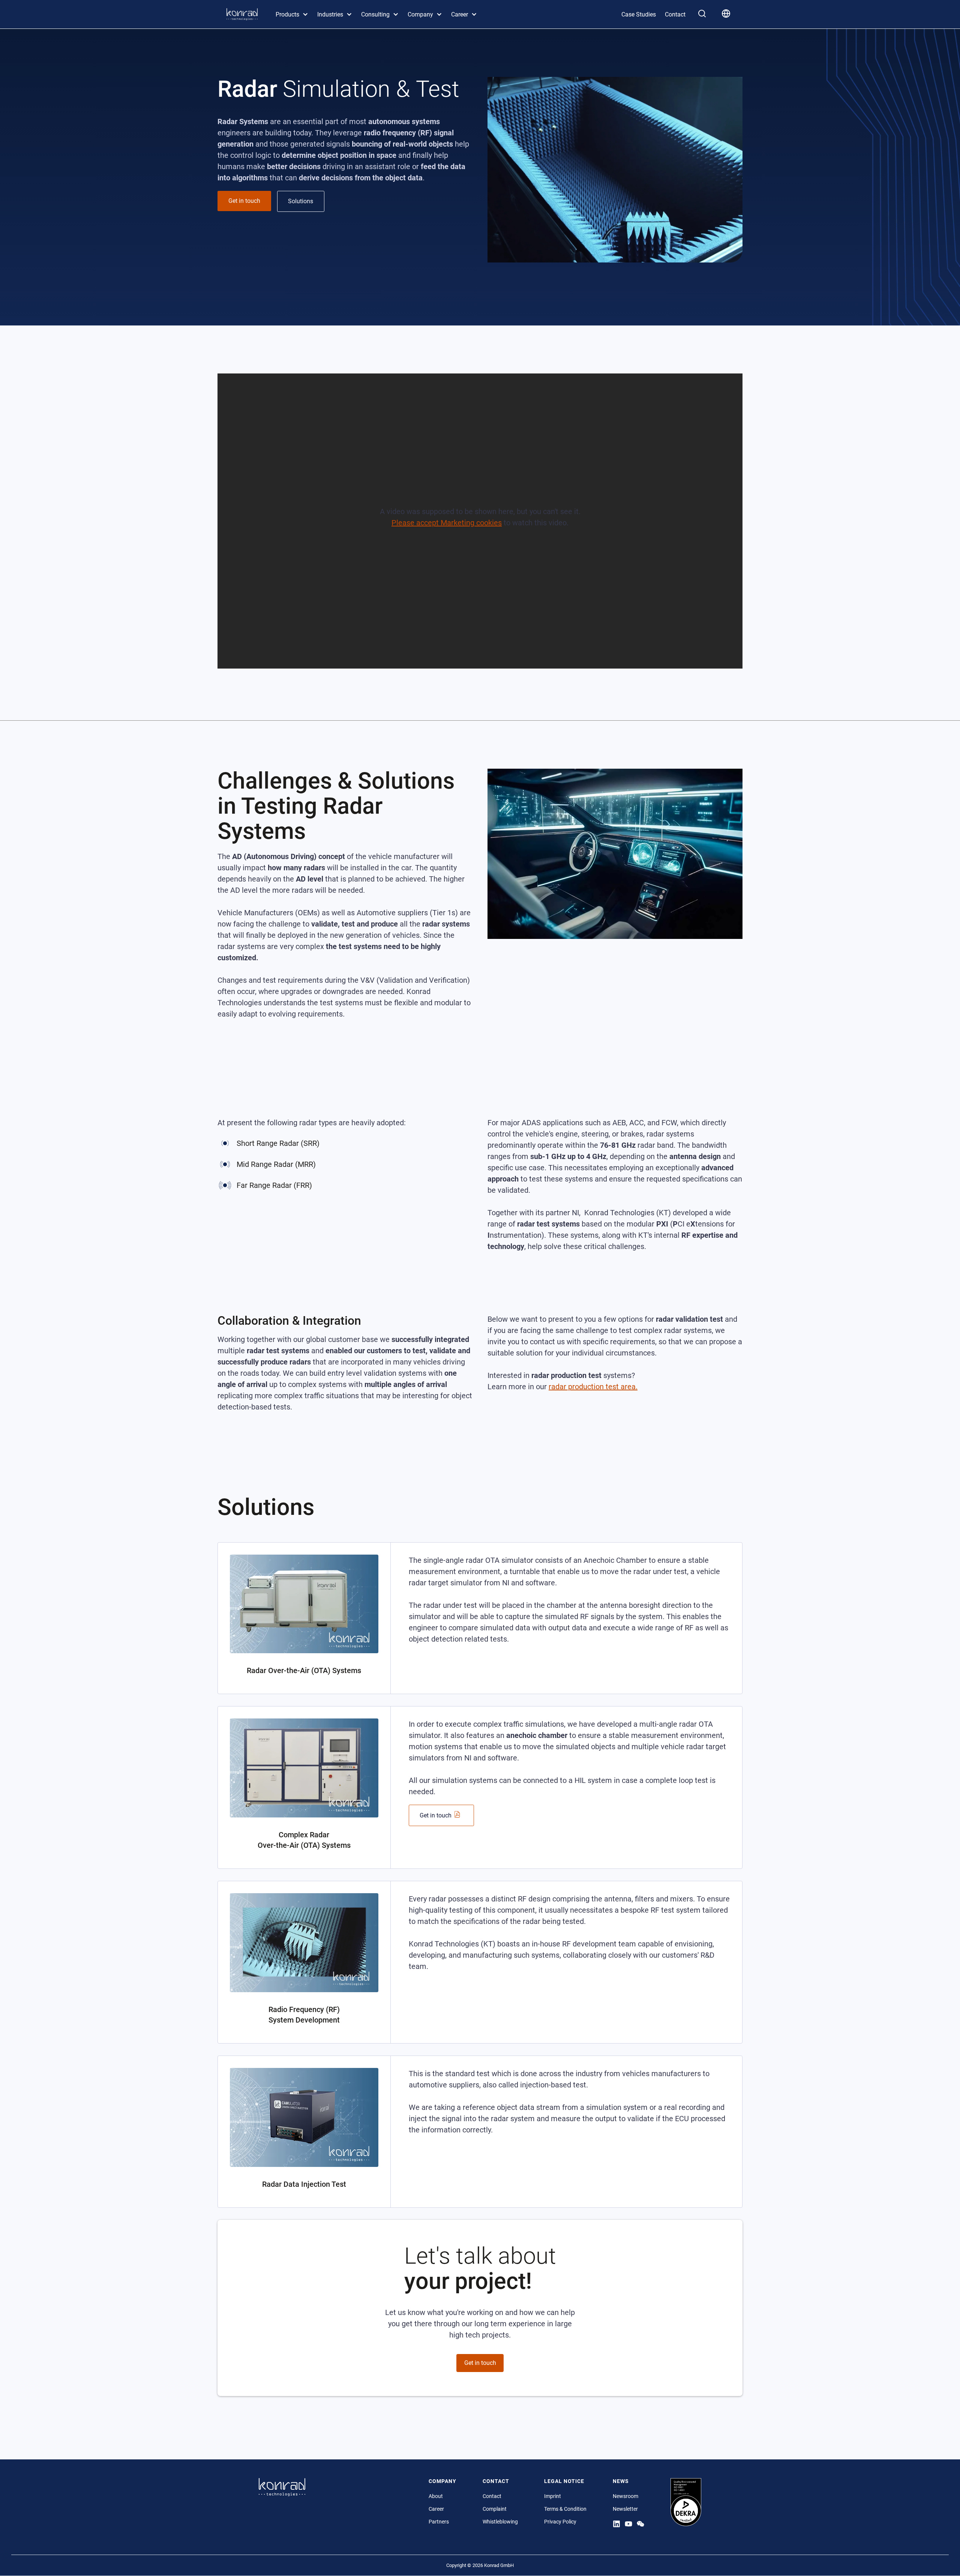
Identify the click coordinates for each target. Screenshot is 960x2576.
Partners (439, 2522)
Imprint (553, 2496)
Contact (675, 14)
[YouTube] (628, 2524)
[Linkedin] (616, 2524)
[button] (292, 14)
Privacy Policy (560, 2522)
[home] (242, 14)
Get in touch (480, 2363)
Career (436, 2509)
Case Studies (639, 14)
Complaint (495, 2509)
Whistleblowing (500, 2522)
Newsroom (625, 2496)
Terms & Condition (565, 2509)
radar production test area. (593, 1387)
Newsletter (625, 2509)
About (436, 2496)
